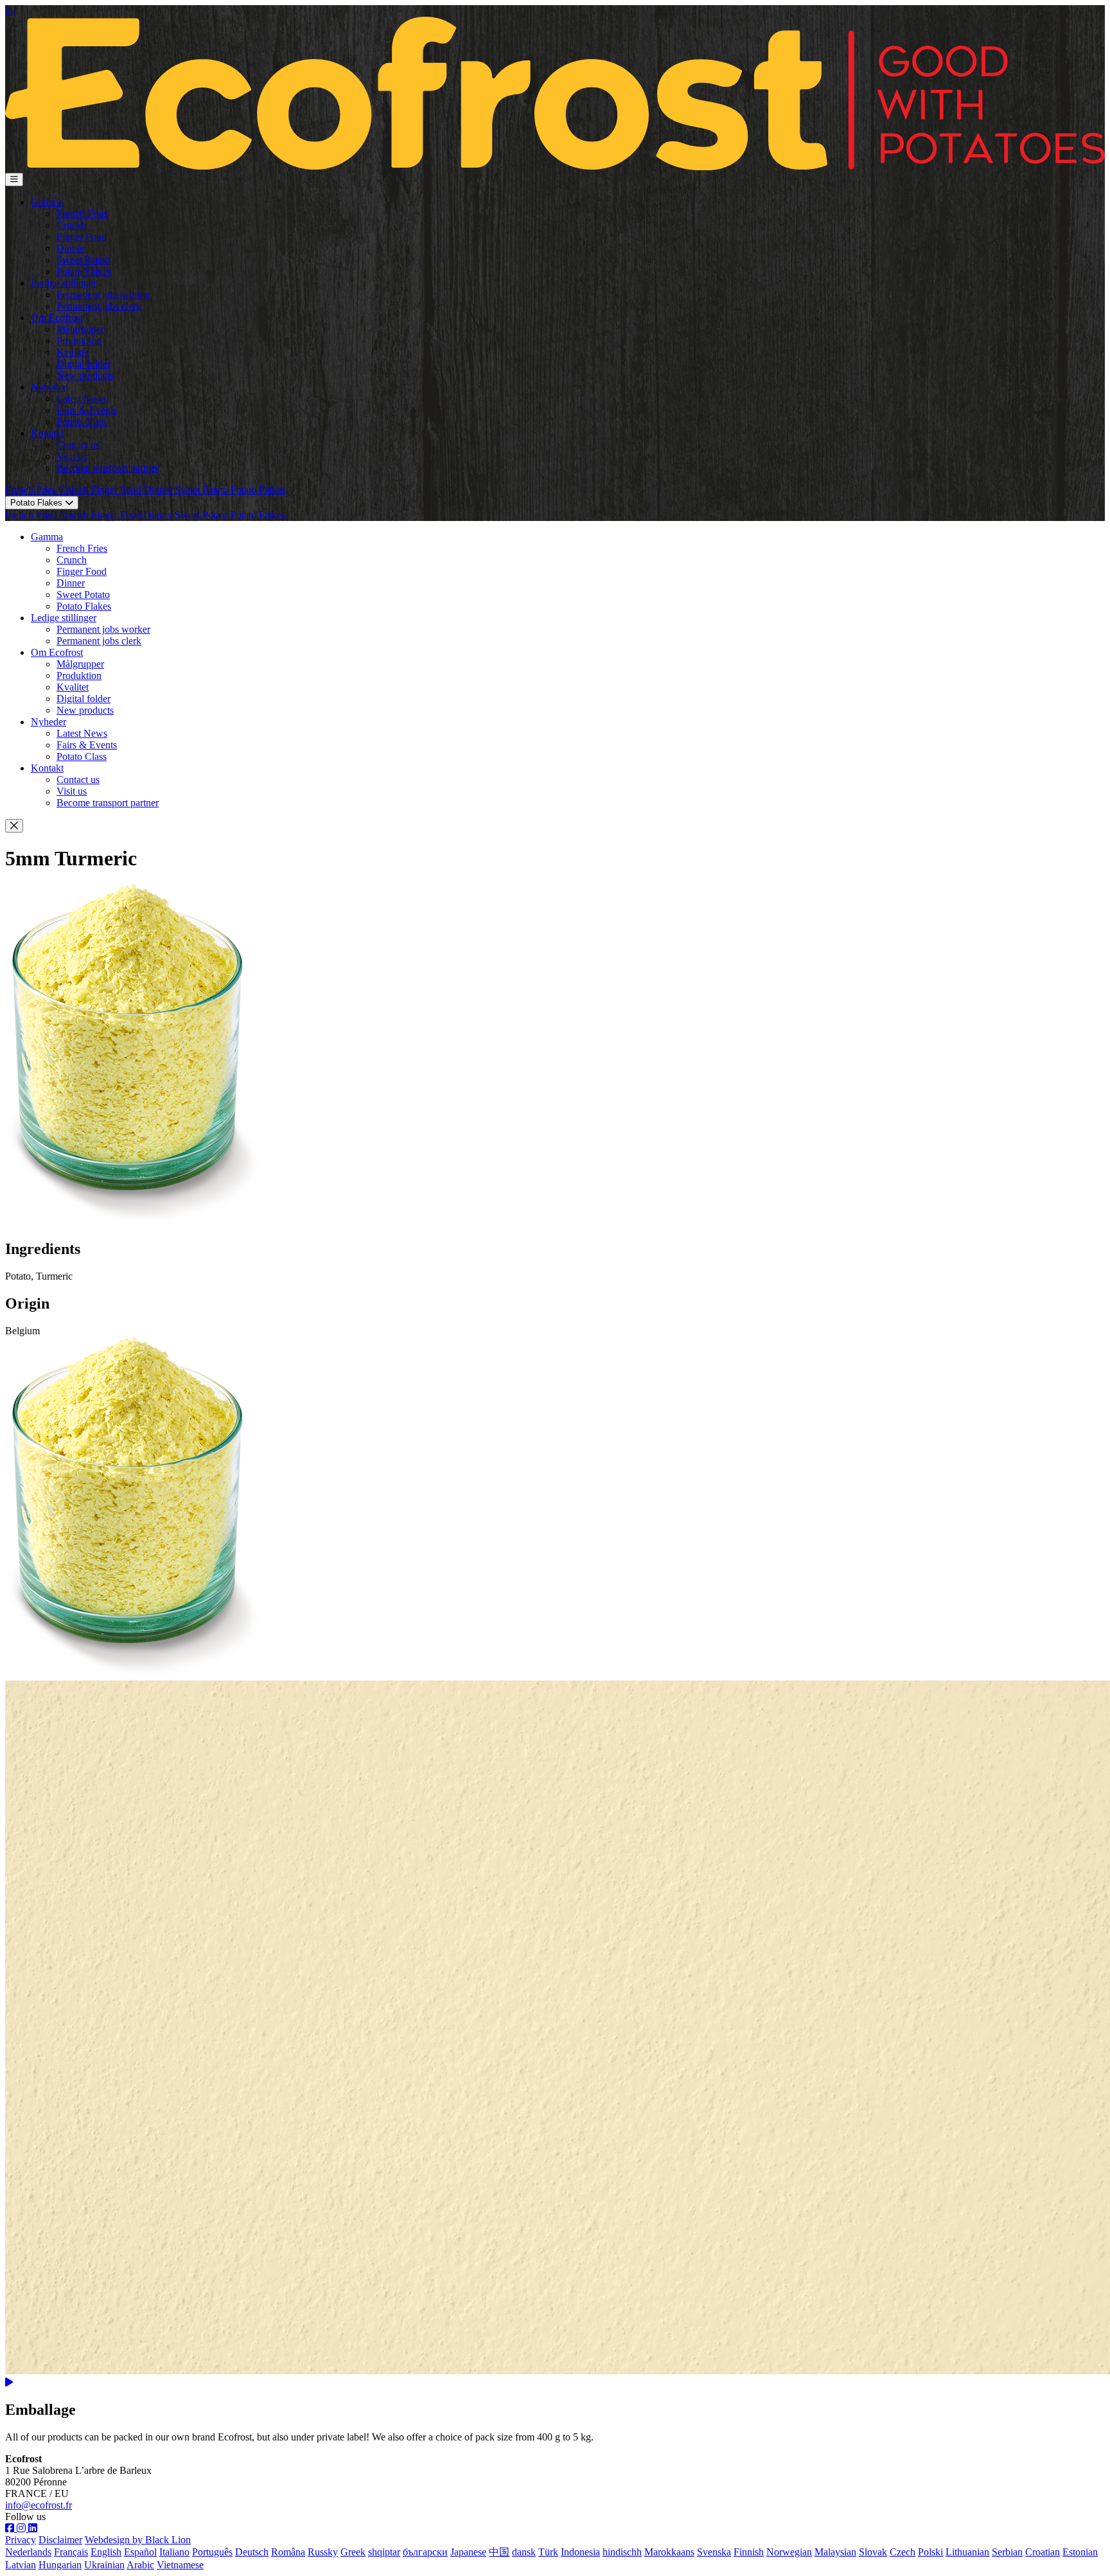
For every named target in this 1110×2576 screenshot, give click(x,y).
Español (140, 2552)
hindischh (622, 2552)
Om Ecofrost (57, 318)
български (425, 2552)
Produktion (79, 341)
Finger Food (82, 237)
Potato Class (82, 422)
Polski (930, 2552)
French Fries (82, 214)
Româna (288, 2552)
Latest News (82, 399)
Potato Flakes (84, 271)
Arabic (140, 2565)
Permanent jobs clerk (99, 306)
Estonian (1080, 2552)
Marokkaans (669, 2552)
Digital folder (84, 364)
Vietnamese (180, 2565)
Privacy (21, 2540)
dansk (524, 2552)
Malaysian (835, 2552)
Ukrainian (104, 2565)
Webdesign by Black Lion (138, 2540)
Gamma (47, 202)
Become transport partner (108, 468)
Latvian (21, 2565)
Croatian (1043, 2552)
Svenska (714, 2552)
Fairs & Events (87, 410)
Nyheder (48, 387)
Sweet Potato (83, 260)
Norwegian (789, 2552)
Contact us (78, 445)
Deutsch (252, 2552)
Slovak (873, 2552)
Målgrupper (80, 329)
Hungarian (60, 2565)
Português (212, 2552)
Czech (903, 2552)
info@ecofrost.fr (39, 2505)
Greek (353, 2552)
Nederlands (28, 2552)
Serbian (1007, 2552)
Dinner (71, 248)
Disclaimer (60, 2540)
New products (85, 375)
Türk (548, 2552)
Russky (323, 2552)
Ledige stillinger (64, 283)
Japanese (468, 2552)
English (106, 2552)
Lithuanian (967, 2552)
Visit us (72, 456)
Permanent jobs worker (103, 295)
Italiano (174, 2552)
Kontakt (47, 433)
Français (71, 2552)
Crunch (72, 225)
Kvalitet (73, 352)
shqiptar (384, 2552)
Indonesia (580, 2552)
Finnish (749, 2552)
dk (10, 11)
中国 (499, 2552)
